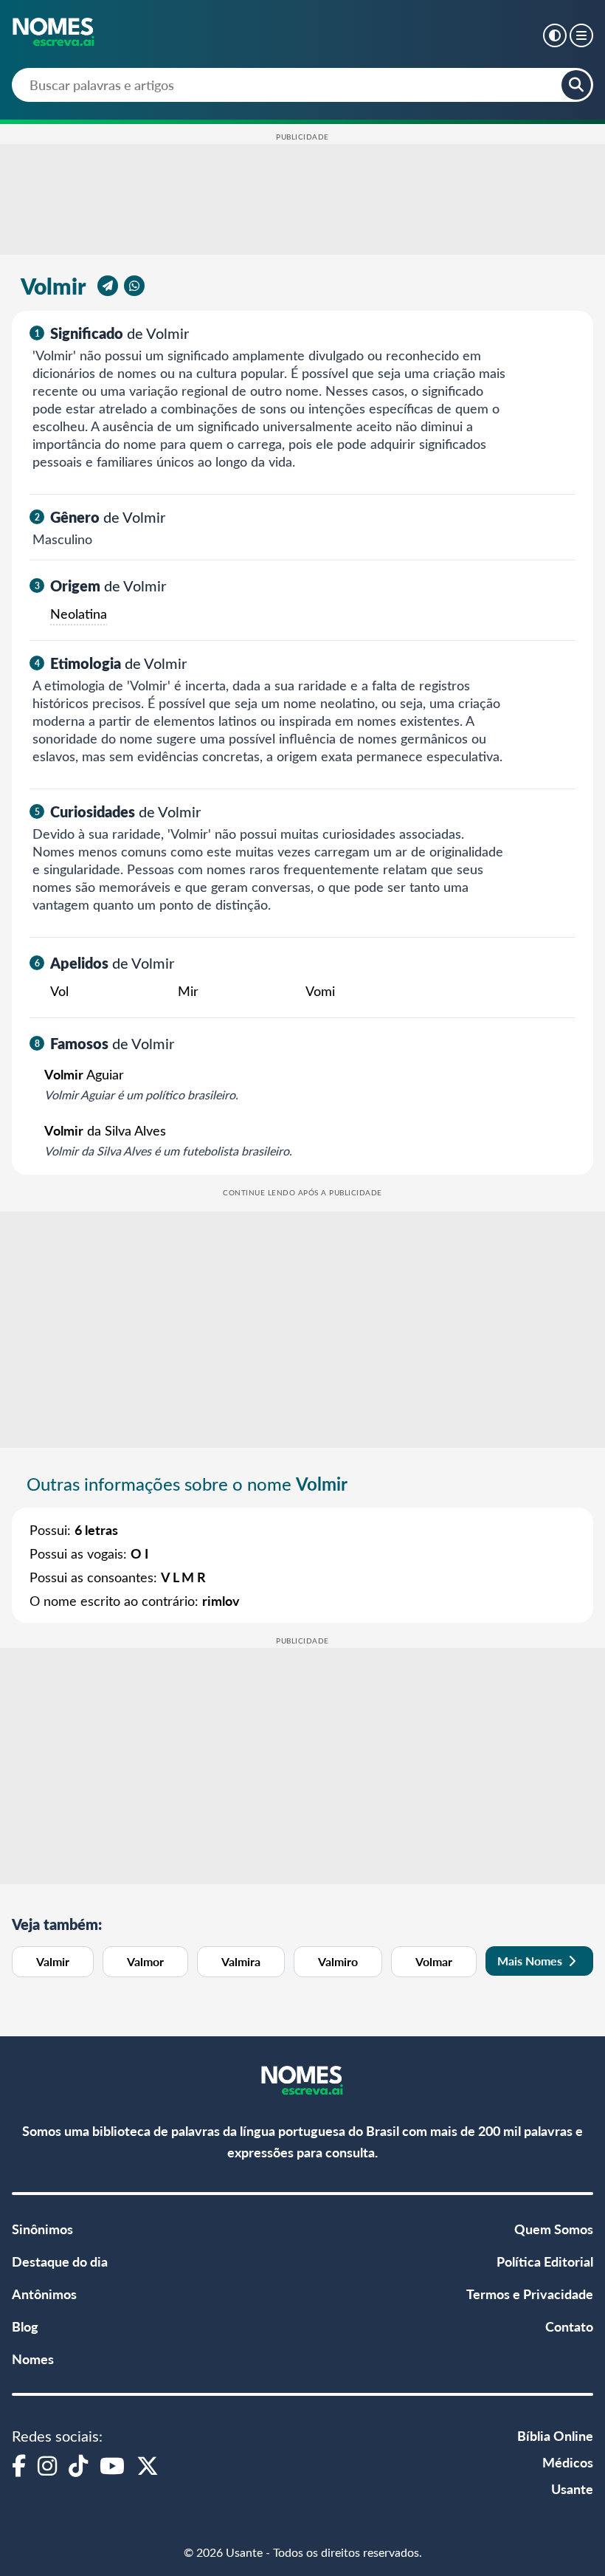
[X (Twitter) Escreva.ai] (148, 2465)
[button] (555, 35)
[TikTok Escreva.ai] (78, 2465)
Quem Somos (554, 2229)
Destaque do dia (60, 2261)
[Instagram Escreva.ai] (47, 2465)
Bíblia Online (555, 2435)
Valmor (145, 1961)
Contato (569, 2326)
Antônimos (44, 2294)
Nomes (33, 2359)
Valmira (241, 1961)
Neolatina (79, 614)
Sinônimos (42, 2229)
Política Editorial (545, 2261)
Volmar (434, 1961)
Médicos (568, 2462)
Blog (25, 2326)
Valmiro (338, 1961)
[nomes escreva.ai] (54, 33)
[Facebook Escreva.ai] (19, 2465)
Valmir (53, 1961)
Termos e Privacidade (530, 2294)
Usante (572, 2489)
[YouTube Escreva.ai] (112, 2465)
